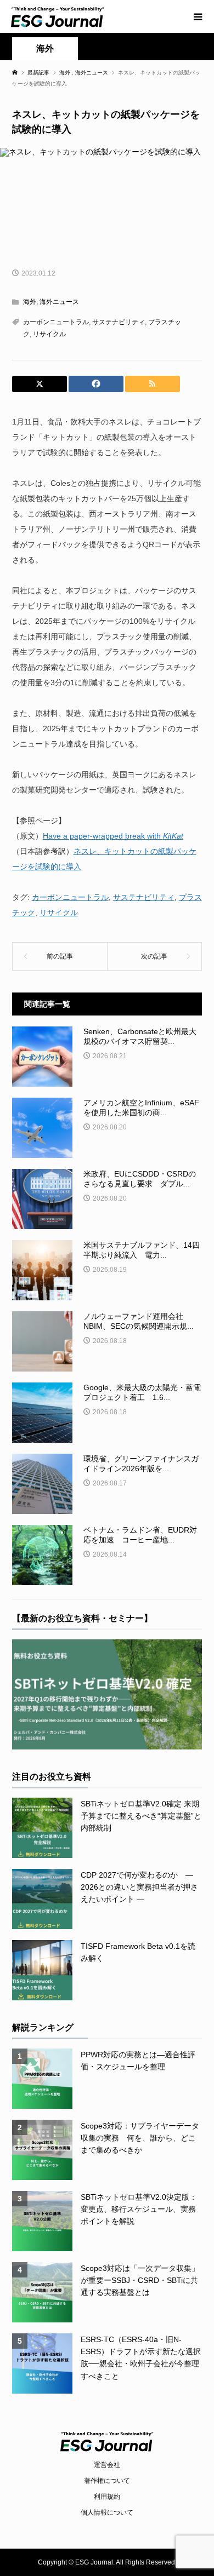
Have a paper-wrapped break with (113, 836)
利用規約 (107, 2497)
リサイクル (49, 334)
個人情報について (107, 2512)
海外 (45, 48)
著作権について (107, 2481)
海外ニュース (59, 302)
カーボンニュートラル (56, 322)
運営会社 (107, 2465)
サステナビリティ (119, 322)
